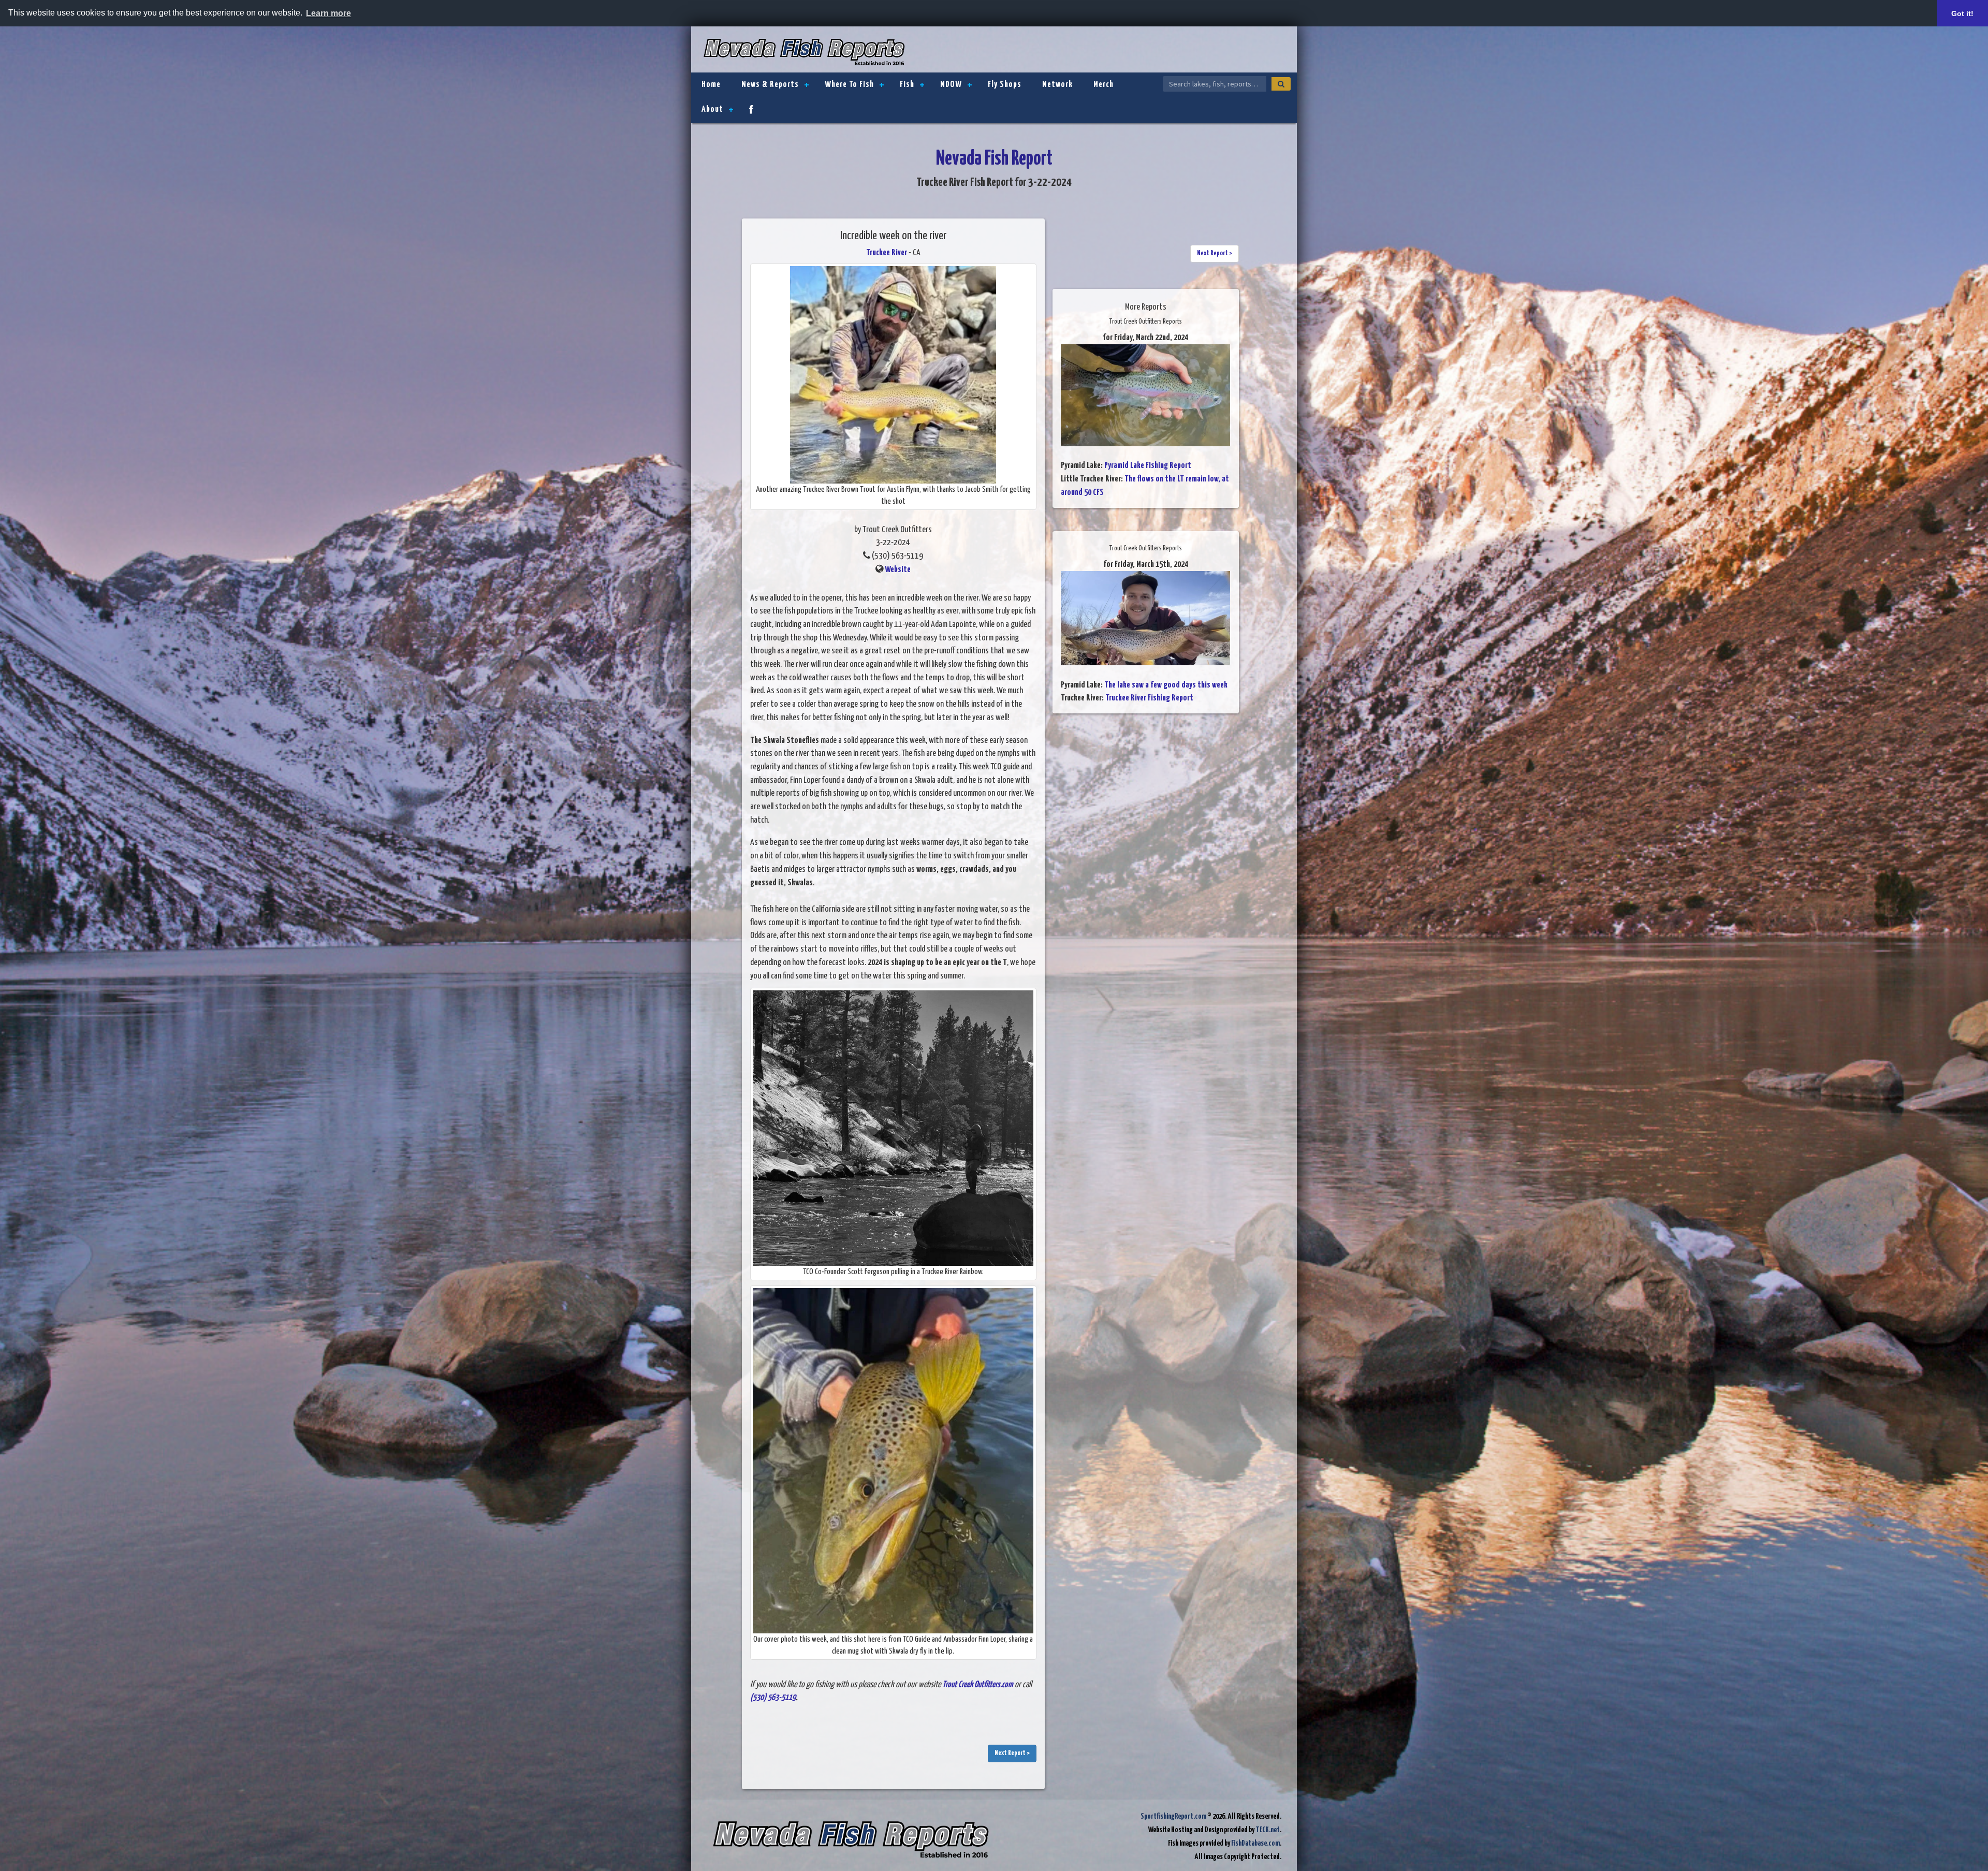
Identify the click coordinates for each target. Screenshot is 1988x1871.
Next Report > (1012, 1753)
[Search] (1281, 84)
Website (898, 570)
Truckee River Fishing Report (1149, 698)
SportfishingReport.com (1173, 1816)
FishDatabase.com (1255, 1843)
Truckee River (887, 253)
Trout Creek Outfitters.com (978, 1685)
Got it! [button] (1962, 13)
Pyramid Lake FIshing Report (1148, 466)
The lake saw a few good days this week (1166, 685)
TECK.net (1268, 1830)
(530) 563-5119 (773, 1698)
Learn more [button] (328, 13)
